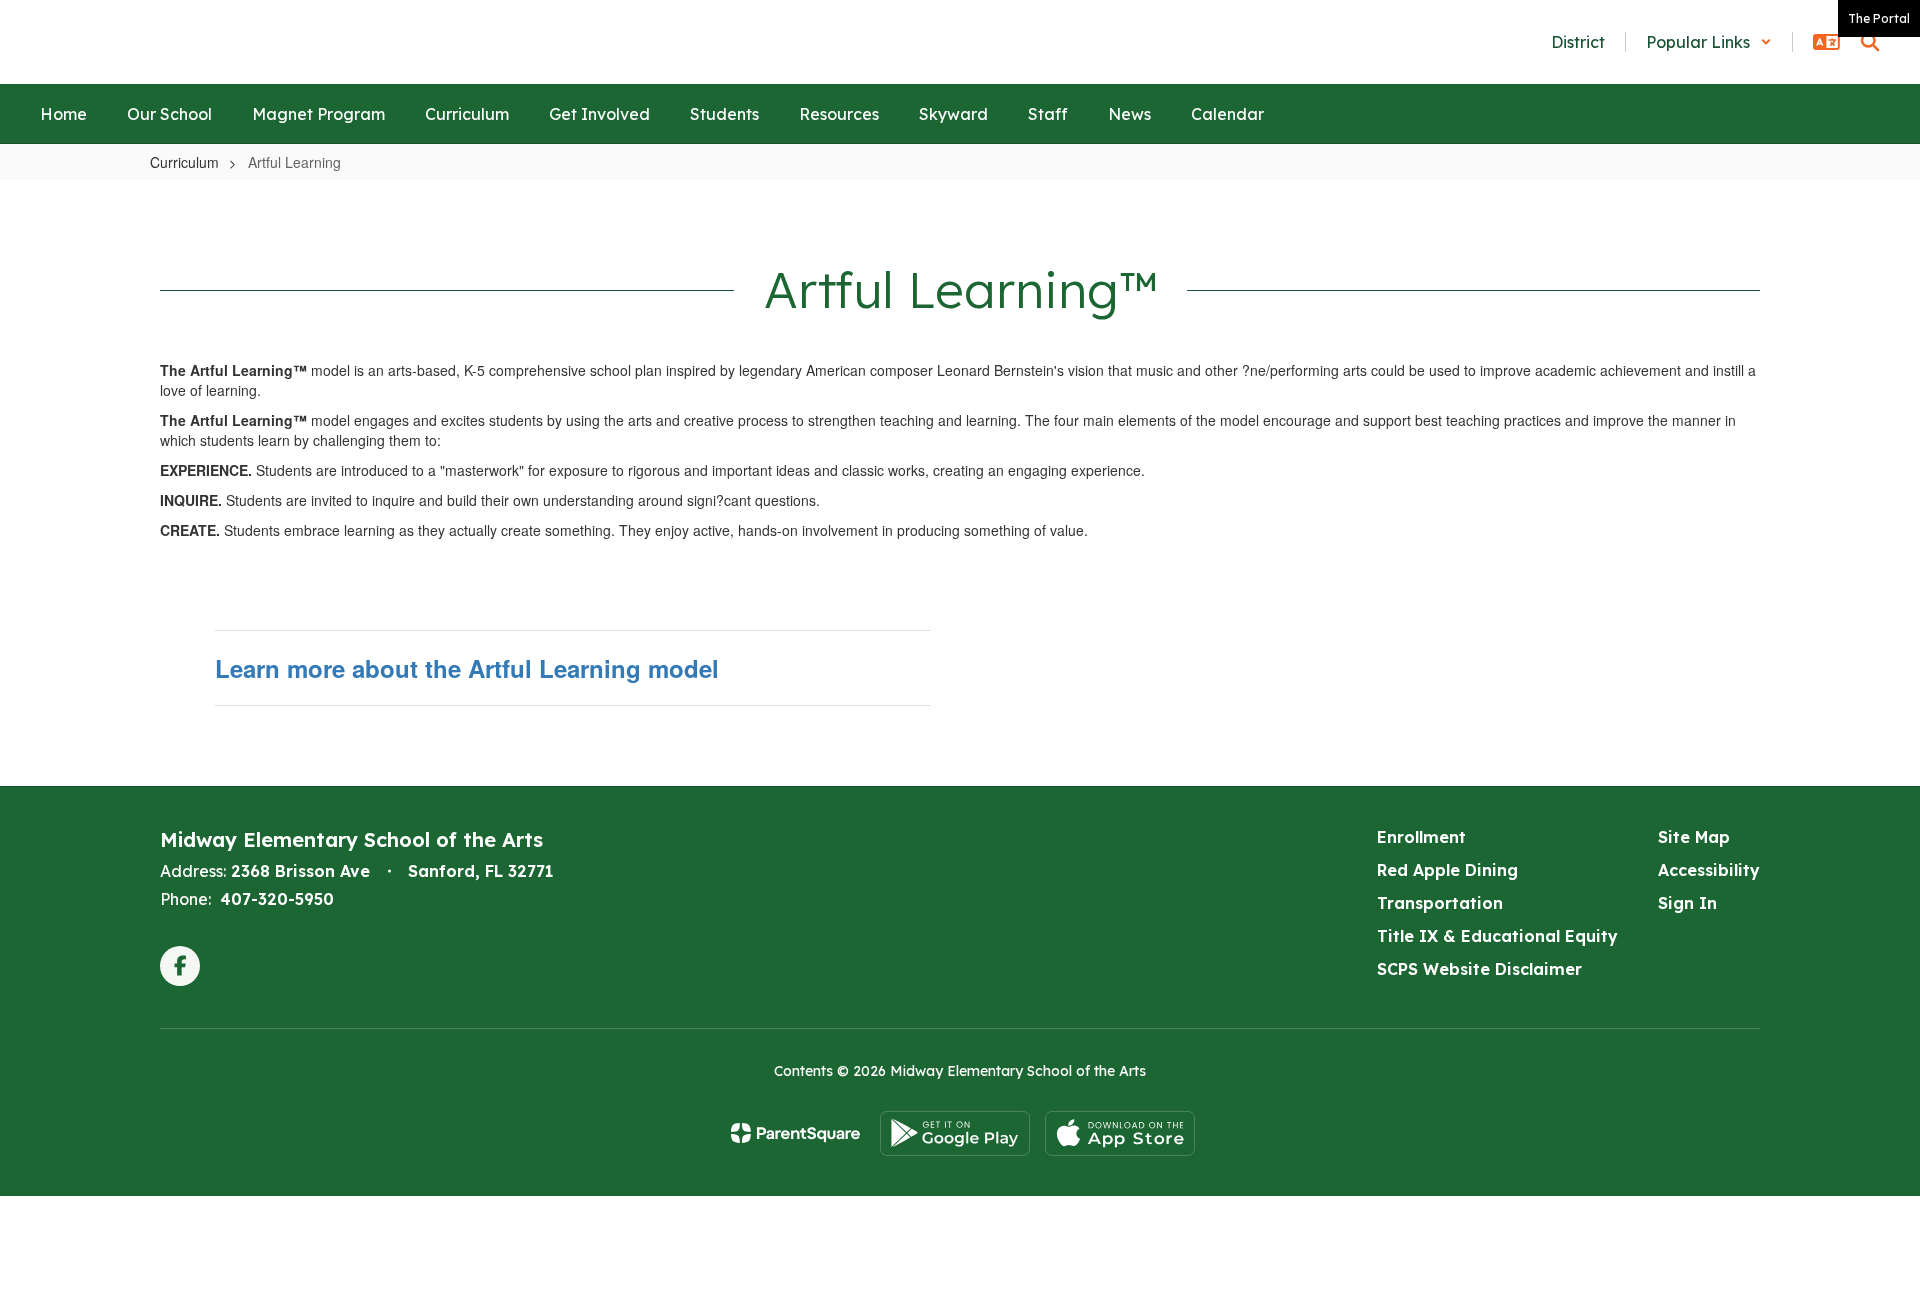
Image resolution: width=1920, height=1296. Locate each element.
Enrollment (1421, 837)
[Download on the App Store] (1120, 1133)
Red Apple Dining (1447, 870)
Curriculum (184, 162)
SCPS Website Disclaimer (1479, 969)
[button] (1709, 42)
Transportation (1440, 903)
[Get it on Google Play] (955, 1133)
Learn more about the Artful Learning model (467, 668)
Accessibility (1709, 870)
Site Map (1694, 837)
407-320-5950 (277, 899)
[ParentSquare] (795, 1133)
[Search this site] (1870, 42)
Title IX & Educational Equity (1497, 936)
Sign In (1687, 903)
